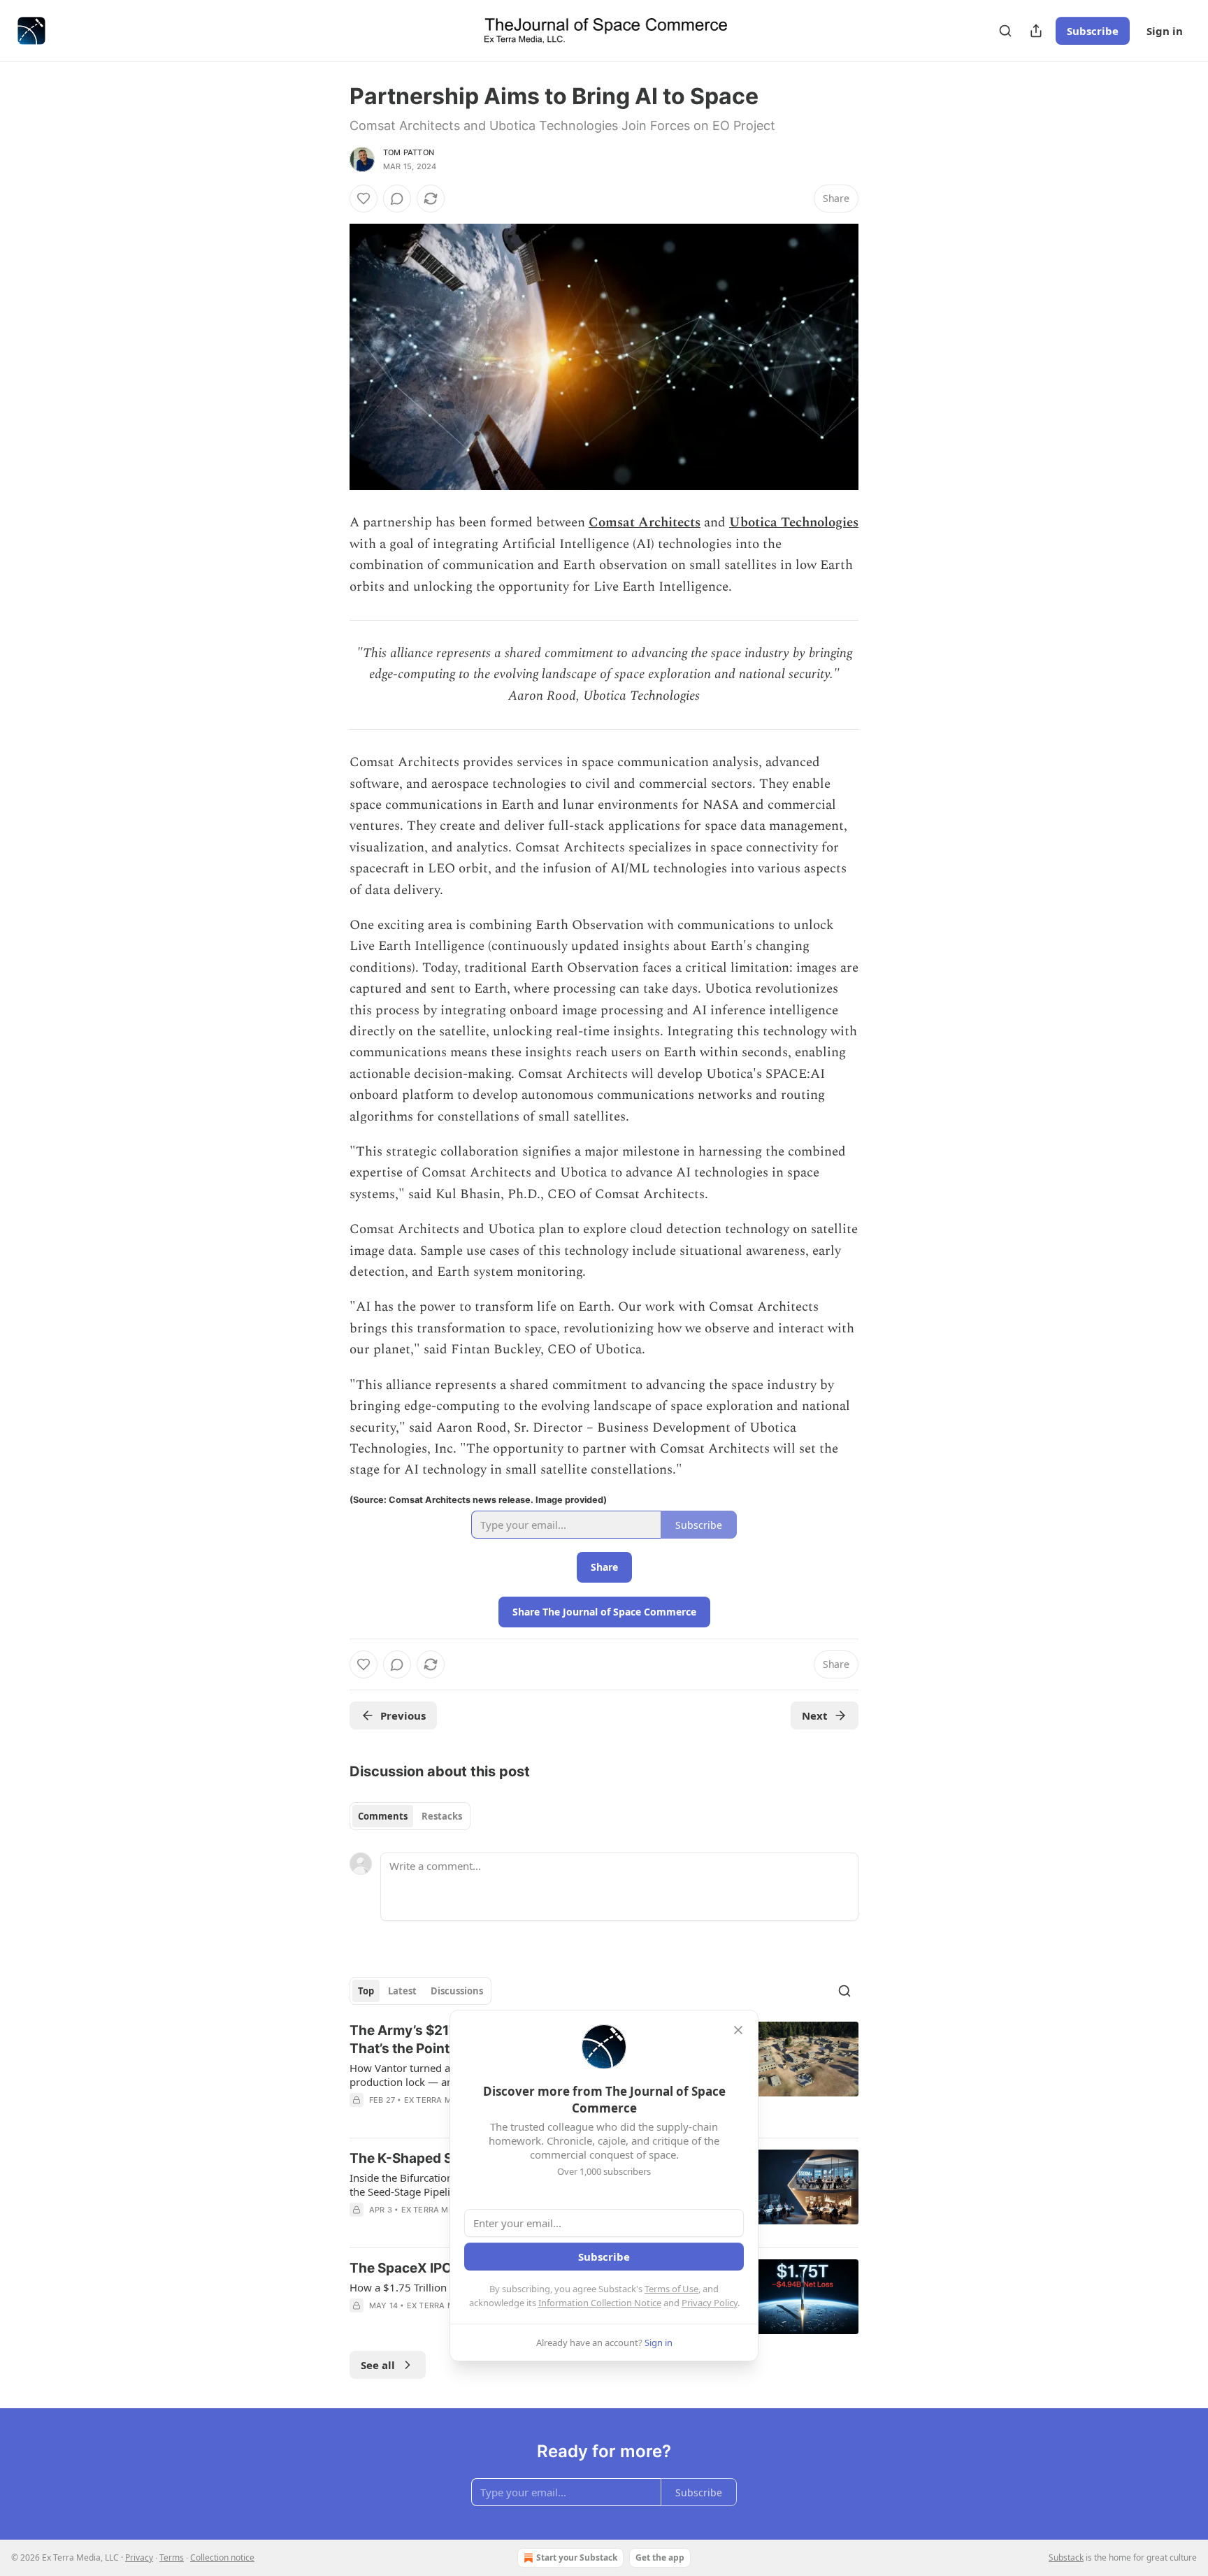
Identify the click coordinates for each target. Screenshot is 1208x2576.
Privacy (139, 2557)
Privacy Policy (710, 2303)
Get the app (660, 2557)
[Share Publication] (1036, 31)
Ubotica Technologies (794, 523)
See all (378, 2365)
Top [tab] (366, 1991)
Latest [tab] (402, 1991)
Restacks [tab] (442, 1816)
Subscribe (1093, 31)
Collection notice (222, 2557)
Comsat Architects (645, 523)
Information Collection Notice (600, 2303)
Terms (172, 2557)
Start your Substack (577, 2557)
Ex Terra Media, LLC (447, 2100)
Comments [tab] (383, 1816)
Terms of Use (671, 2289)
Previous (403, 1715)
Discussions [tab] (457, 1991)
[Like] (364, 199)
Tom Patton (409, 152)
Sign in (1165, 31)
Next (815, 1715)
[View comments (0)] (397, 199)
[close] (738, 2030)
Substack (1066, 2557)
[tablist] (410, 1816)
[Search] (1005, 31)
